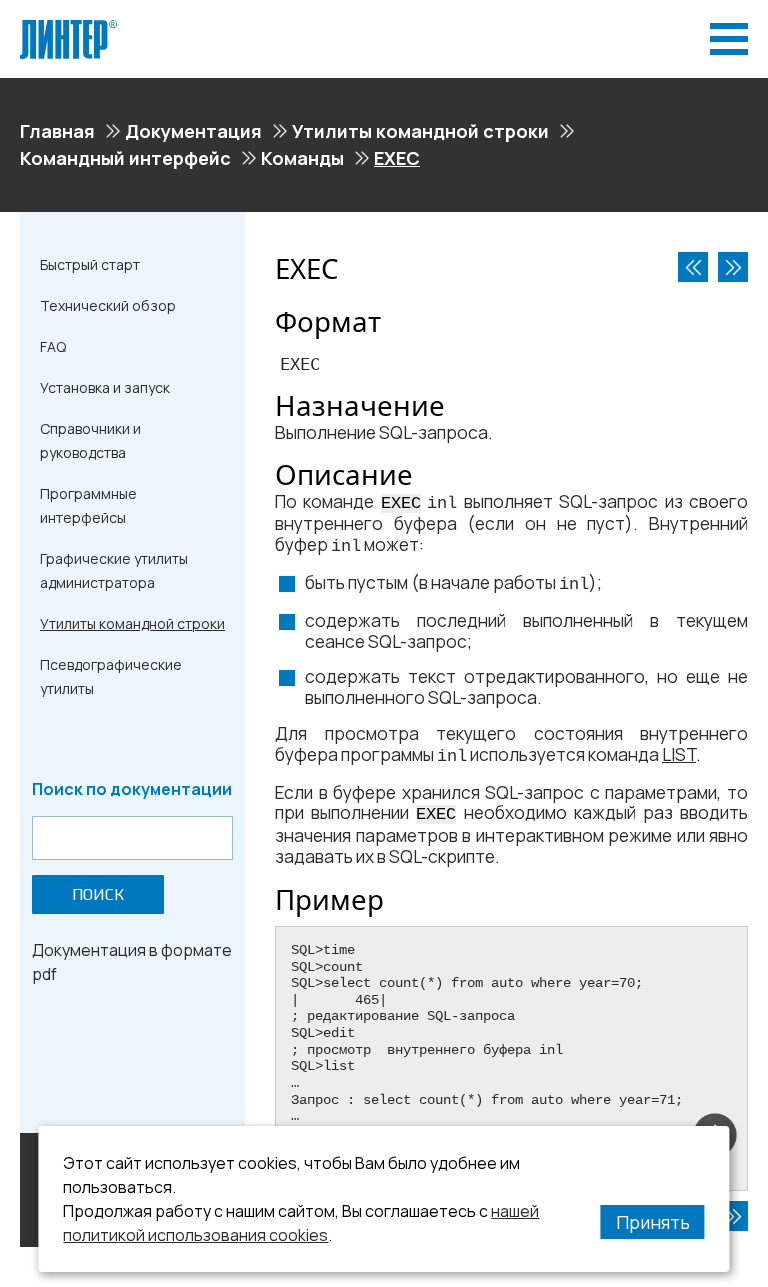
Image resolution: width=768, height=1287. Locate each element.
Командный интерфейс (125, 158)
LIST (679, 754)
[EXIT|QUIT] (733, 267)
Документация (193, 131)
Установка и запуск (105, 387)
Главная (57, 131)
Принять (653, 1222)
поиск (98, 894)
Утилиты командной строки (420, 131)
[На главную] (68, 28)
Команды (302, 158)
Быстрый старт (90, 264)
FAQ (53, 346)
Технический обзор (108, 305)
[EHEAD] (693, 267)
